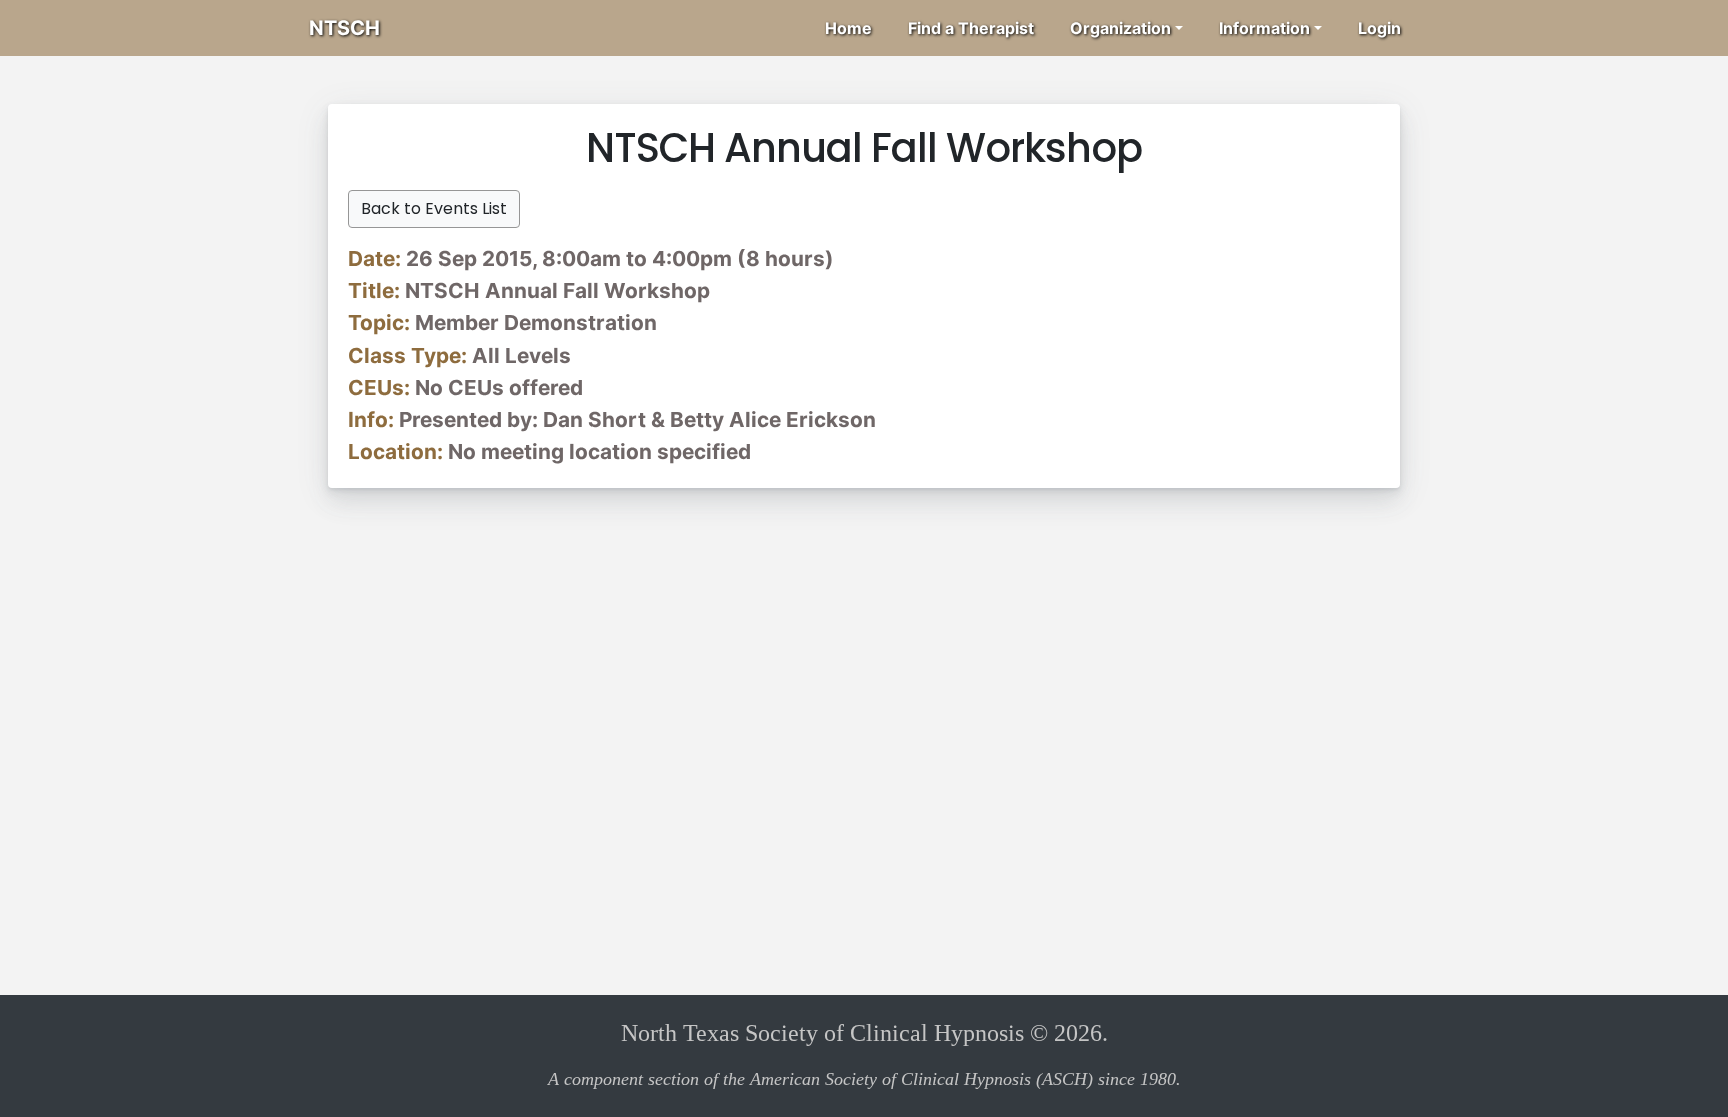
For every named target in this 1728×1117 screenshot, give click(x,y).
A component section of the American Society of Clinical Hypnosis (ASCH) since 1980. (864, 1079)
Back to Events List (434, 208)
